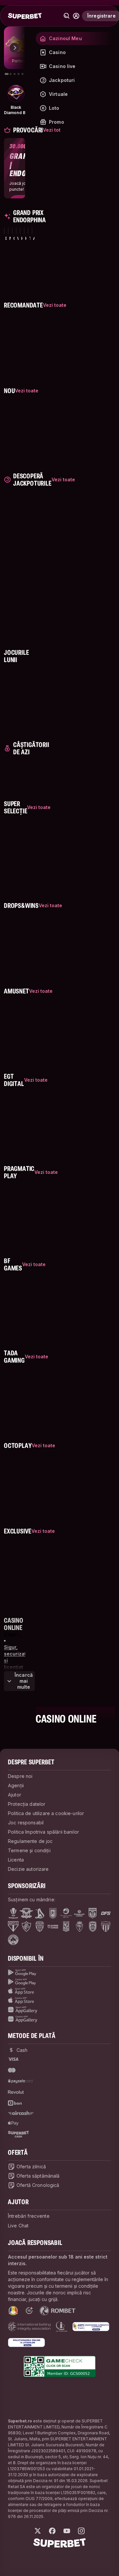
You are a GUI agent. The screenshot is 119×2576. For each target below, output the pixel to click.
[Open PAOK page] (93, 1927)
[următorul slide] (15, 48)
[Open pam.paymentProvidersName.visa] (13, 2059)
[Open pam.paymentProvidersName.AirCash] (21, 2113)
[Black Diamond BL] (16, 94)
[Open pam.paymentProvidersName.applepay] (13, 2123)
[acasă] (25, 16)
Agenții (16, 1785)
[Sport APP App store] (59, 1991)
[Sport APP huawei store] (59, 2010)
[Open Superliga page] (13, 1913)
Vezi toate (55, 305)
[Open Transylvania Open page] (66, 1913)
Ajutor (15, 1795)
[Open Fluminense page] (26, 1927)
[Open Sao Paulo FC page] (13, 1927)
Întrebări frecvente (29, 2216)
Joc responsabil (26, 1823)
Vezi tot (52, 130)
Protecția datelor (27, 1804)
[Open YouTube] (67, 2531)
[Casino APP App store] (59, 2000)
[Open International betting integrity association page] (29, 2327)
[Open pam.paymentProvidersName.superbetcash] (18, 2134)
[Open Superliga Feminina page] (79, 1913)
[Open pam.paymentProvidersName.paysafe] (20, 2081)
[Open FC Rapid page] (26, 1913)
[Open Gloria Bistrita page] (40, 1927)
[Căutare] (67, 16)
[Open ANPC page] (91, 2327)
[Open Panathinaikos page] (13, 1940)
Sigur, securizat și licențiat (15, 1657)
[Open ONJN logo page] (13, 2311)
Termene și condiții (29, 1850)
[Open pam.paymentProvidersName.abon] (15, 2103)
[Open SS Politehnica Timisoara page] (79, 1927)
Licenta (16, 1860)
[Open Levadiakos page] (106, 1927)
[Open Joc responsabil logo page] (61, 2327)
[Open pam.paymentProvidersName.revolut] (16, 2092)
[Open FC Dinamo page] (40, 1913)
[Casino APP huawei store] (59, 2019)
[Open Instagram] (81, 2531)
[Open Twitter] (38, 2531)
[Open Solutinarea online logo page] (26, 2342)
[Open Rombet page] (58, 2311)
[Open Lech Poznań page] (66, 1927)
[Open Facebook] (52, 2531)
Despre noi (20, 1776)
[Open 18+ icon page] (29, 2311)
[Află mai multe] (76, 16)
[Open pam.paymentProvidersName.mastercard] (12, 2070)
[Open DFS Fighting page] (106, 1913)
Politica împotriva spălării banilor (43, 1832)
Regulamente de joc (30, 1841)
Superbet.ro (20, 2421)
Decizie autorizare (28, 1869)
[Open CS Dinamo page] (93, 1913)
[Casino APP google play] (59, 1982)
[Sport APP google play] (59, 1973)
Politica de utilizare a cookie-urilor (46, 1813)
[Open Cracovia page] (53, 1913)
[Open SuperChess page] (53, 1927)
